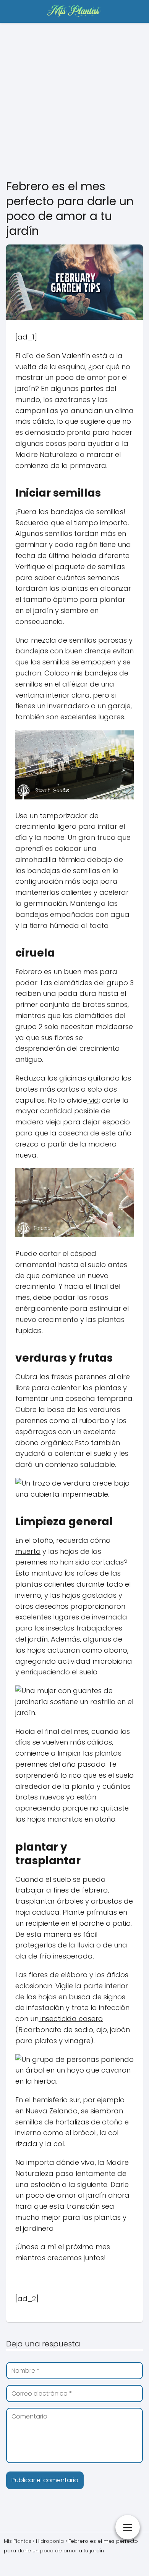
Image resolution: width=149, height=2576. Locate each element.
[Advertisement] (74, 101)
